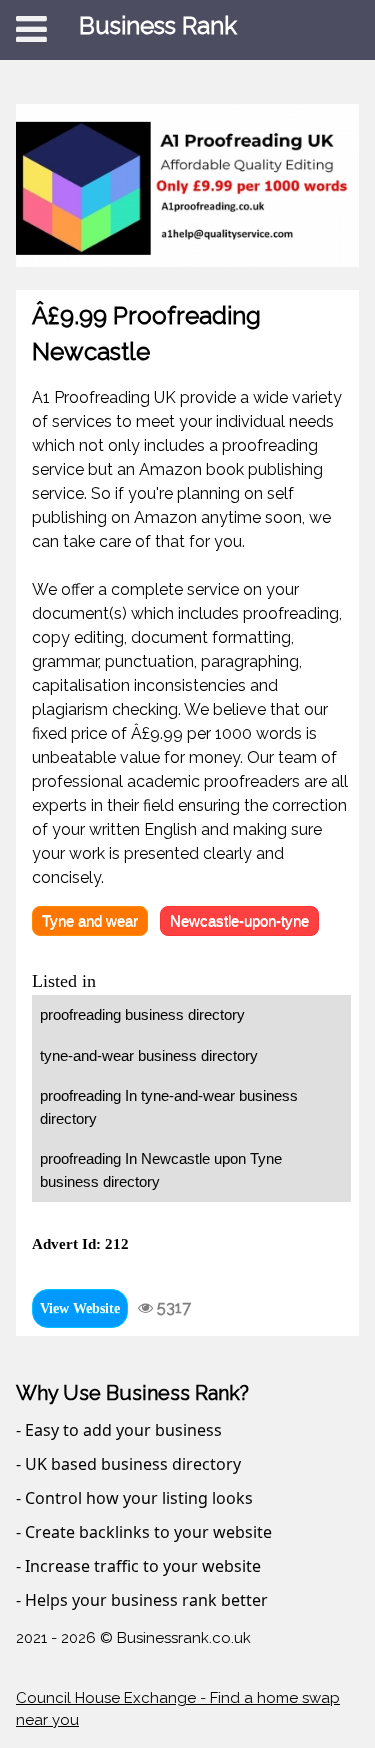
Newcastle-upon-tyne (239, 920)
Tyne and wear (90, 920)
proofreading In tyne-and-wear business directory (169, 1107)
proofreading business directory (142, 1014)
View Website (80, 1308)
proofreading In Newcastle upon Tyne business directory (161, 1170)
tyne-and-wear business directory (149, 1055)
